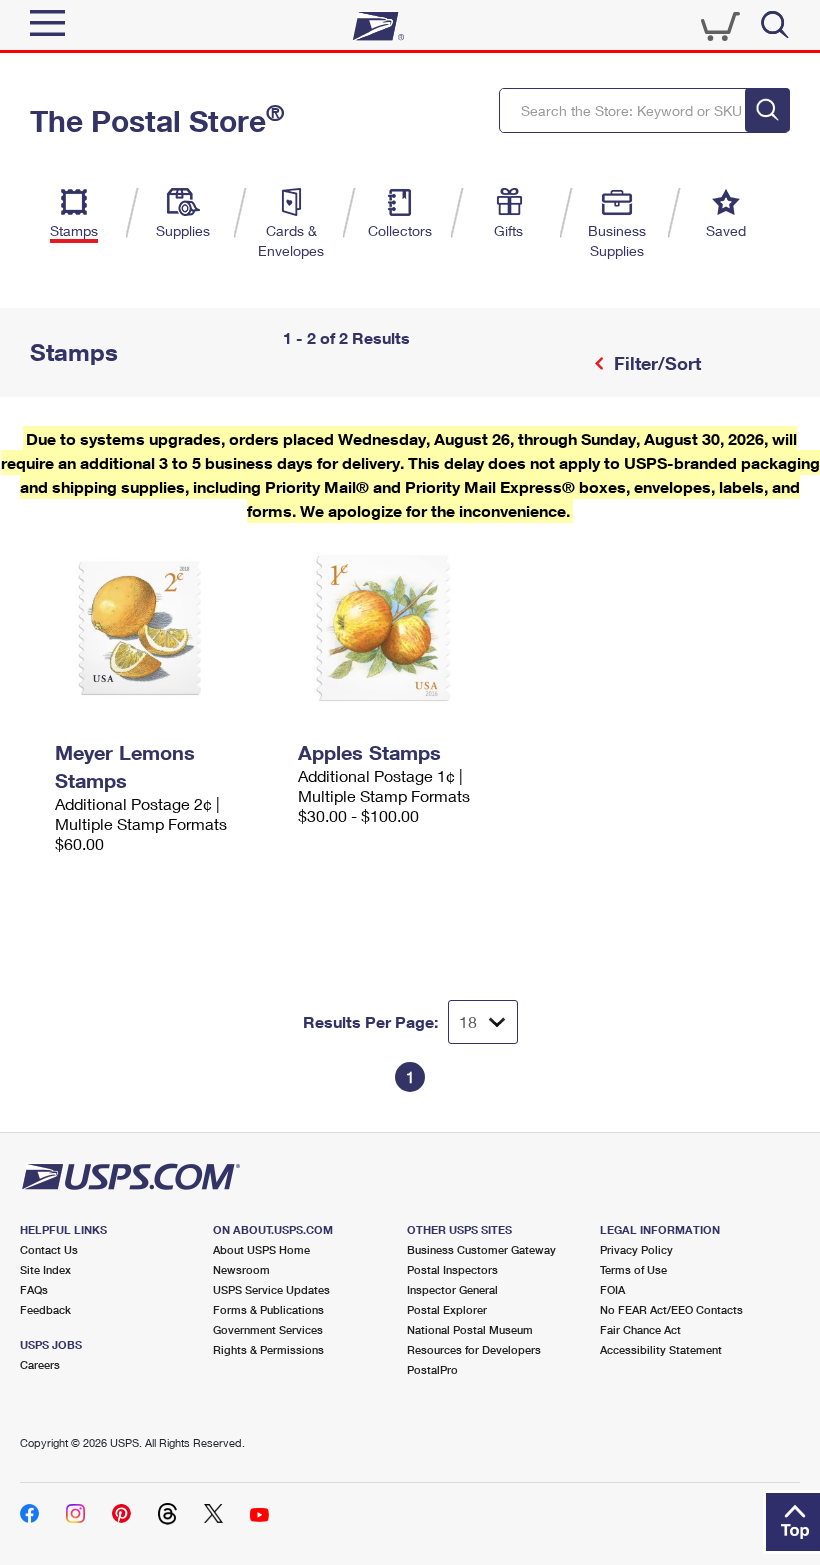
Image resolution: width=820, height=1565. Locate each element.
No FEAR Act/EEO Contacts (671, 1309)
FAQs (34, 1289)
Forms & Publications (268, 1309)
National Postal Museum (470, 1329)
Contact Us (49, 1249)
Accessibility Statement (661, 1349)
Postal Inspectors (452, 1269)
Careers (40, 1364)
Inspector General (452, 1289)
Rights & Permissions (268, 1349)
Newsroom (241, 1269)
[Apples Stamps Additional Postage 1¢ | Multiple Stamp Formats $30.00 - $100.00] (409, 628)
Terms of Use (633, 1269)
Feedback (45, 1309)
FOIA (612, 1289)
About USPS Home (261, 1249)
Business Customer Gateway (481, 1249)
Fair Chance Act (640, 1329)
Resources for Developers (474, 1349)
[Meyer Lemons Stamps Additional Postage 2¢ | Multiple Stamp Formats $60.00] (166, 628)
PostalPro (432, 1369)
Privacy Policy (636, 1249)
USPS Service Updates (271, 1289)
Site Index (45, 1269)
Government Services (268, 1329)
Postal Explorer (447, 1309)
